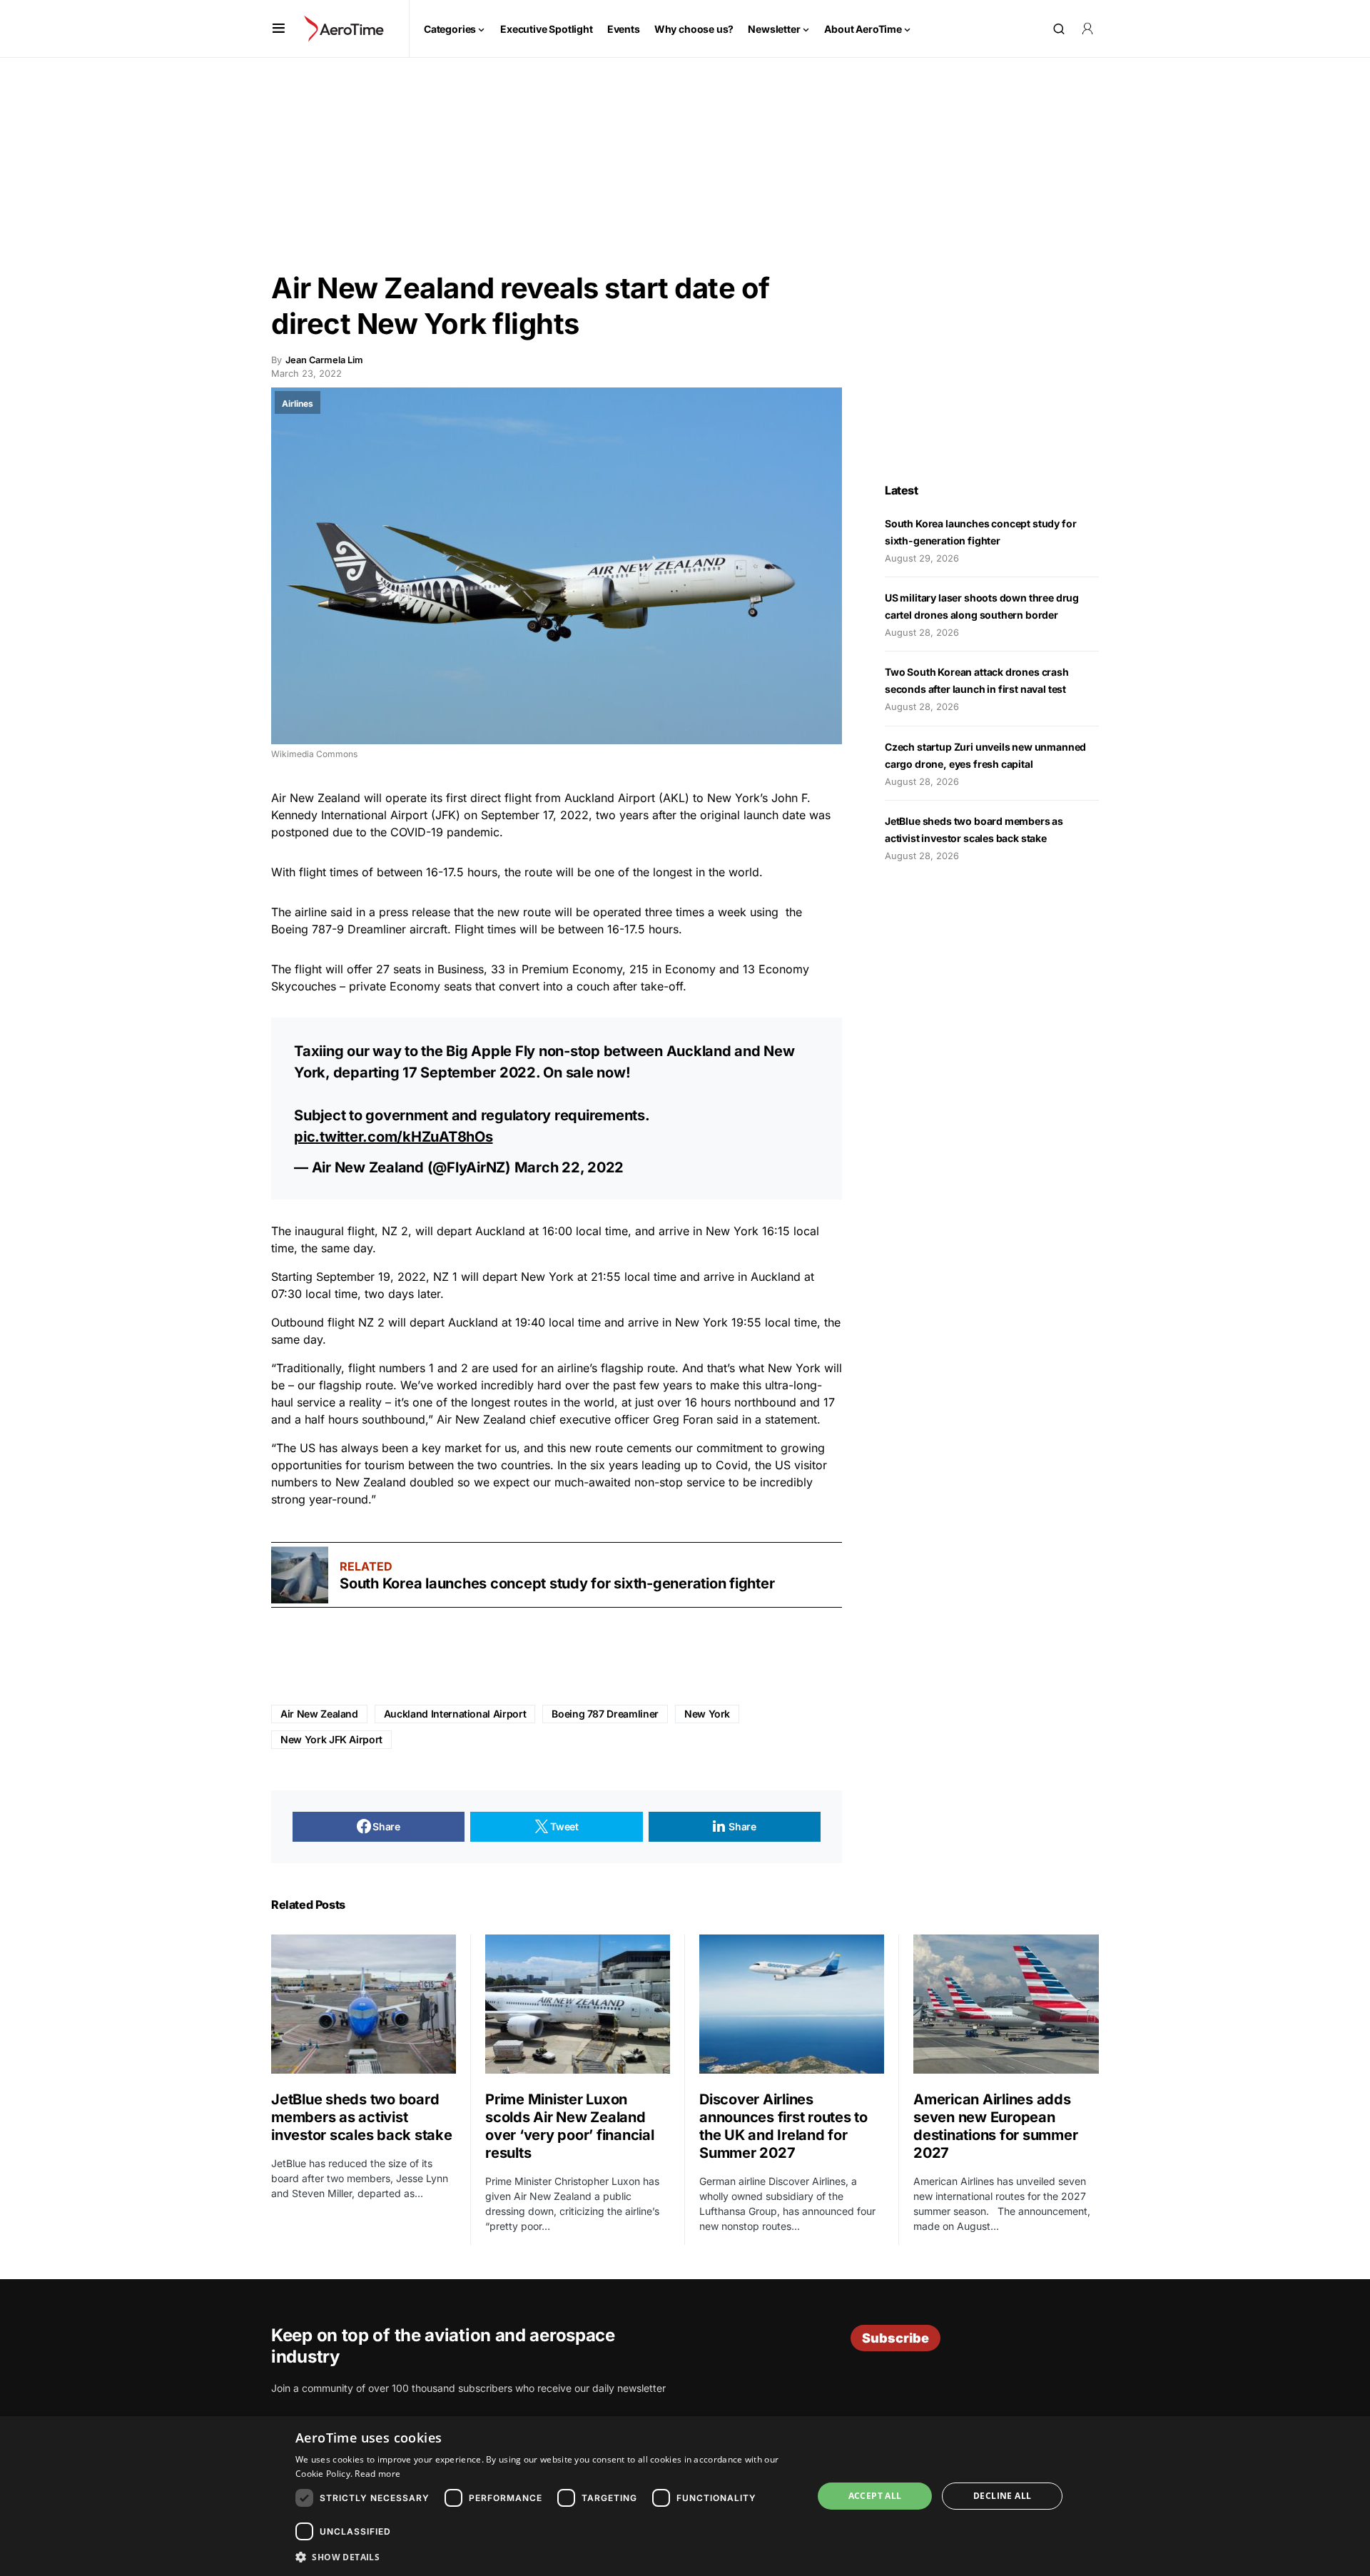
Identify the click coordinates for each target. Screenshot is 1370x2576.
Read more (377, 2474)
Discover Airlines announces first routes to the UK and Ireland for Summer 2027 (783, 2126)
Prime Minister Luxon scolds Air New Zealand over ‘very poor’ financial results (570, 2126)
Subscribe (895, 2338)
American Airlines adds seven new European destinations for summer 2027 (995, 2126)
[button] (279, 29)
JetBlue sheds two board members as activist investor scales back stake (362, 2117)
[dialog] (685, 2496)
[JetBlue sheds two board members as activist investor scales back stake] (364, 2004)
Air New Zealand (319, 1714)
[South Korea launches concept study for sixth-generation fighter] (300, 1575)
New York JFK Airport (331, 1739)
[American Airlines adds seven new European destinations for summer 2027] (1006, 2004)
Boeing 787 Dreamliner (605, 1714)
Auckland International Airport (455, 1714)
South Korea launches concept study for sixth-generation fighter (557, 1583)
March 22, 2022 (569, 1167)
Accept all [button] (875, 2496)
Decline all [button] (1002, 2496)
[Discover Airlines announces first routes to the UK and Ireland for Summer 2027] (792, 2004)
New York (707, 1714)
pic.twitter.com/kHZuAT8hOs (394, 1137)
